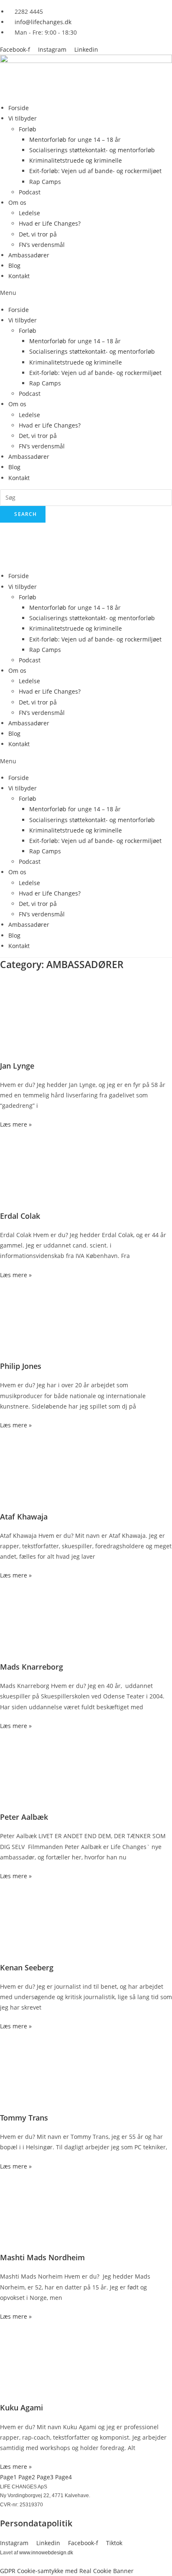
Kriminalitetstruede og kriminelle (76, 160)
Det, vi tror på (38, 234)
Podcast (30, 192)
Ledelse (29, 213)
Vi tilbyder (23, 118)
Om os (17, 203)
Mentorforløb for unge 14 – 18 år (75, 140)
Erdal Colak (20, 1216)
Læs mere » (16, 1124)
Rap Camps (45, 182)
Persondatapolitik (36, 2523)
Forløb (28, 129)
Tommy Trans (24, 2118)
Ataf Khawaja (24, 1517)
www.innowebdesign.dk (46, 2553)
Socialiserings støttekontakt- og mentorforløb (92, 150)
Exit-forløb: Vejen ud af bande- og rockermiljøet (95, 171)
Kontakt (19, 276)
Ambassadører (29, 255)
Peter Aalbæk (24, 1817)
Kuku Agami (21, 2407)
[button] (86, 293)
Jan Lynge (17, 1066)
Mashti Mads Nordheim (42, 2257)
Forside (19, 108)
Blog (14, 265)
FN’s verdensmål (42, 245)
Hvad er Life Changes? (50, 223)
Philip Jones (21, 1366)
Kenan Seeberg (27, 1967)
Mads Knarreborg (32, 1667)
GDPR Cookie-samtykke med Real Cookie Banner (67, 2571)
